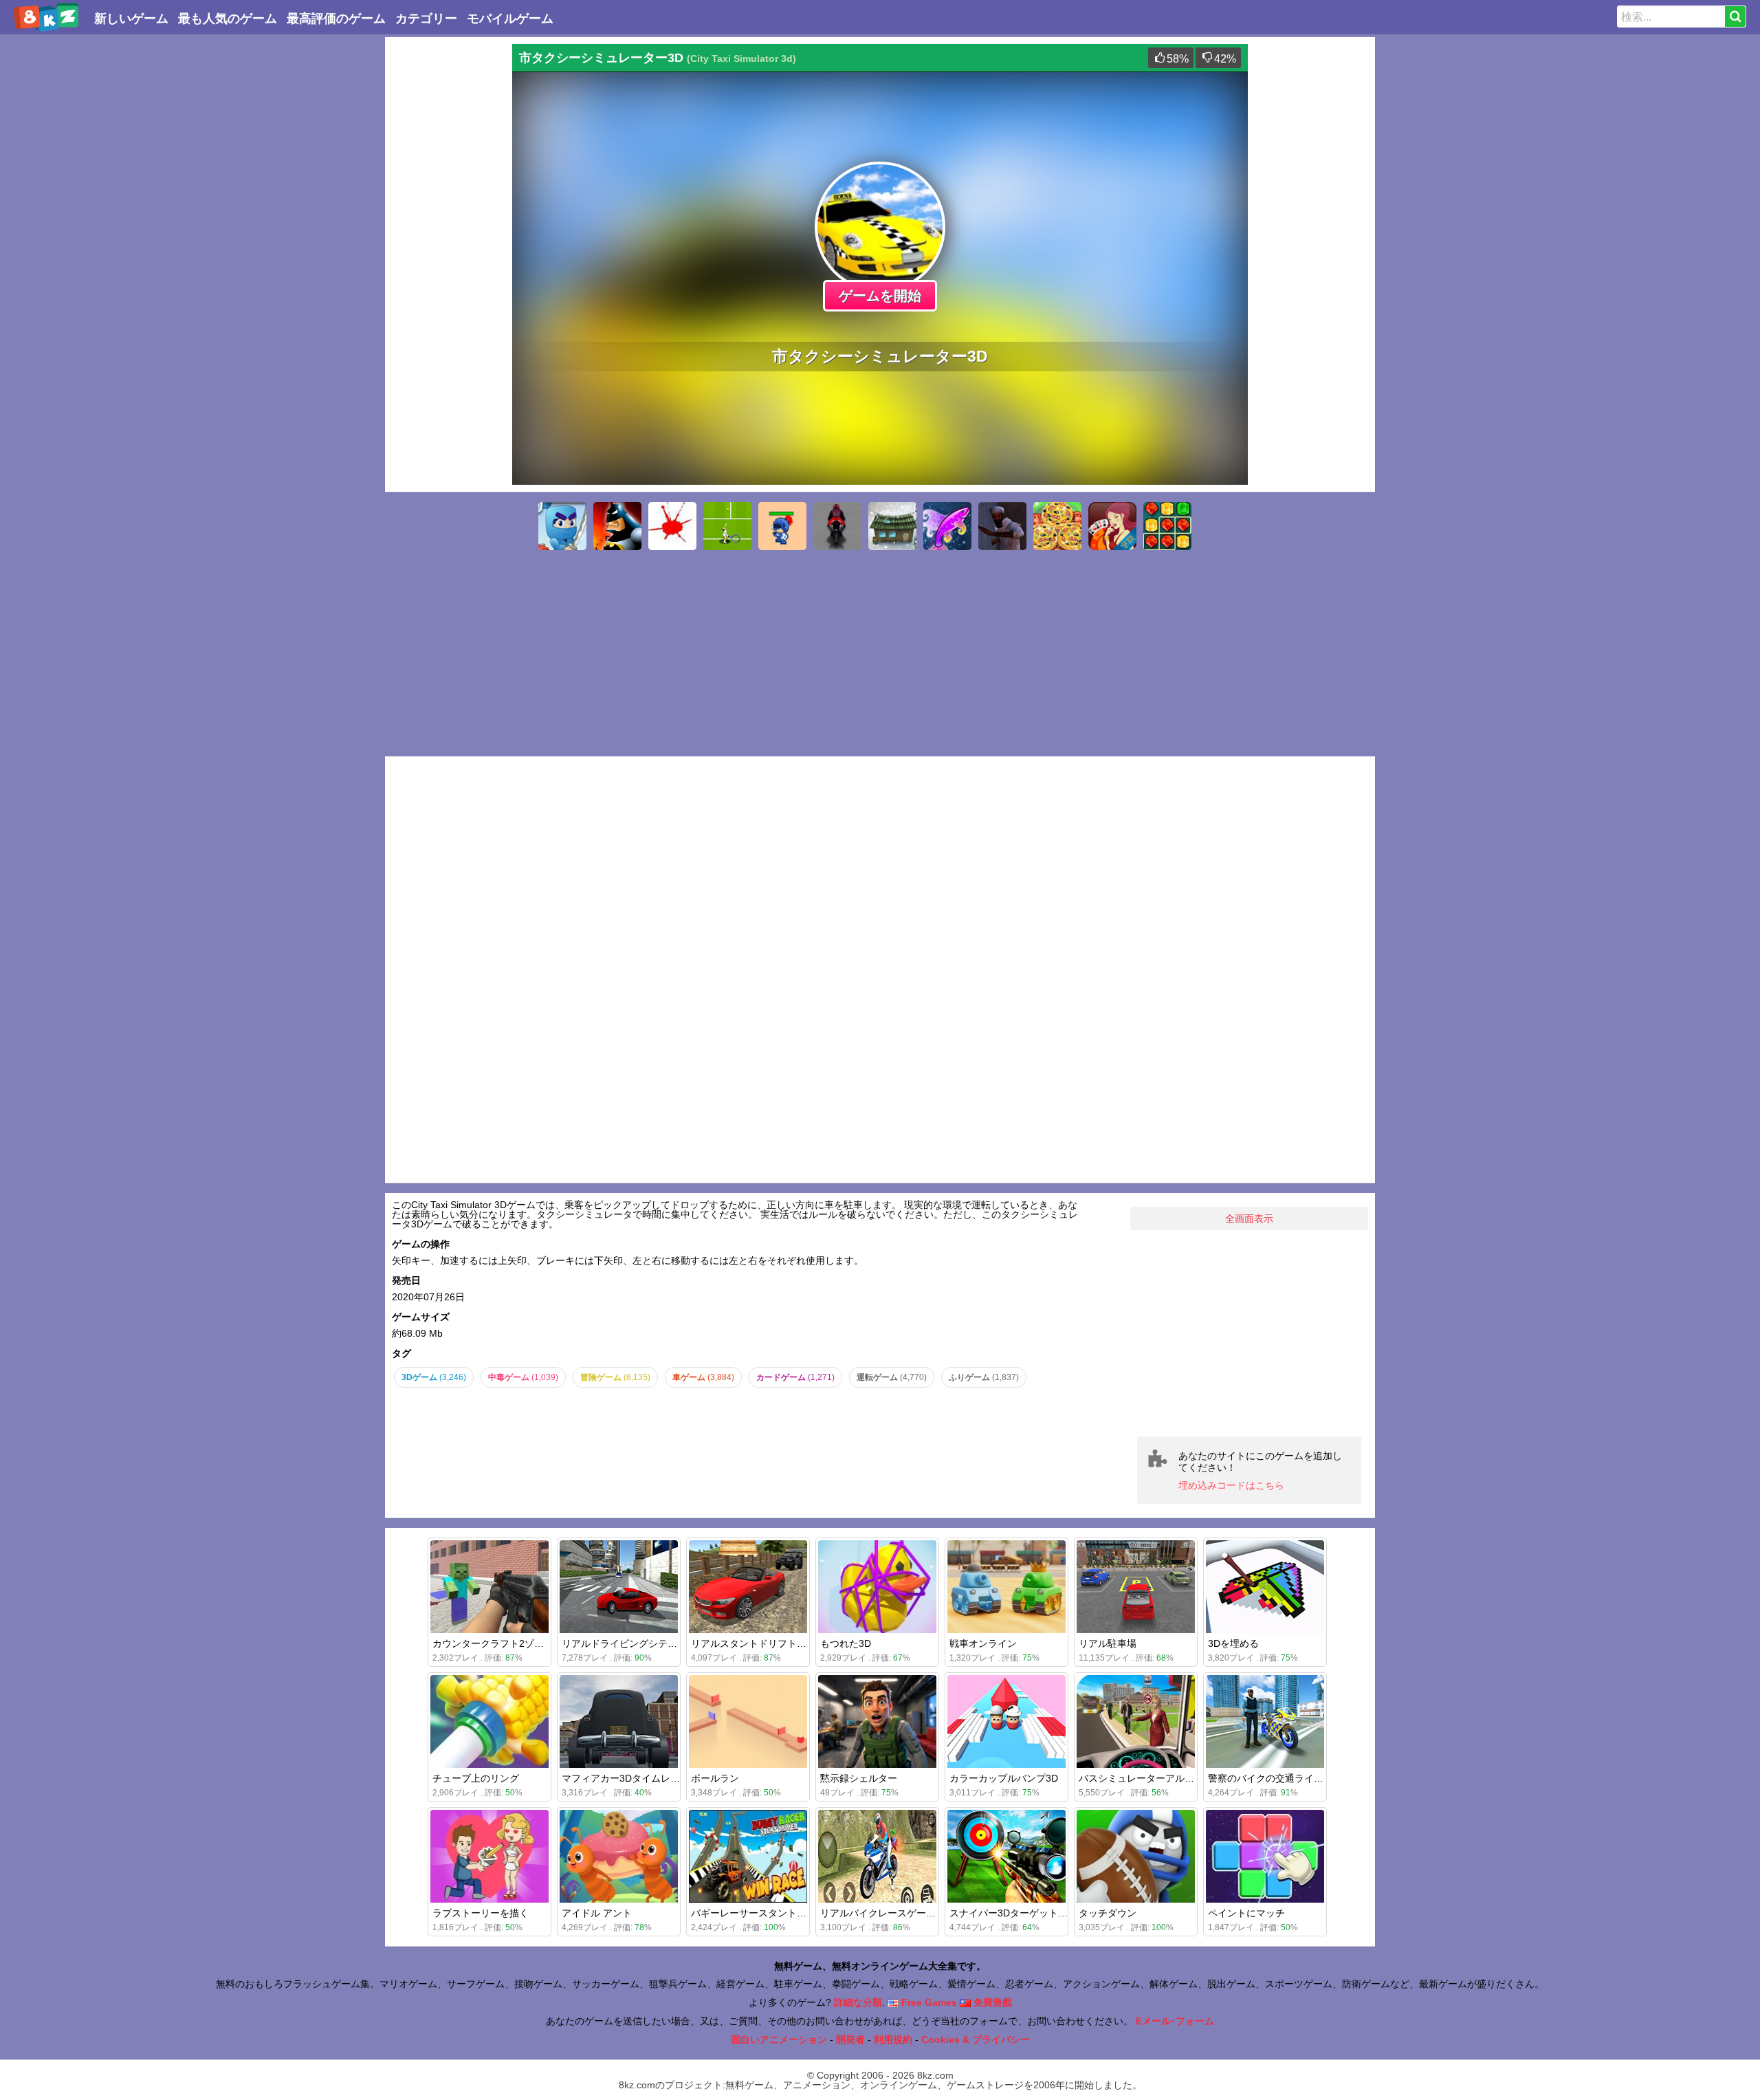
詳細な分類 (858, 2002)
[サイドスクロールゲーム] (562, 526)
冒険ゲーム (615, 1377)
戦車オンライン (983, 1643)
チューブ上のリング (476, 1778)
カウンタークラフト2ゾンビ (493, 1643)
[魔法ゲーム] (947, 526)
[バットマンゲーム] (617, 526)
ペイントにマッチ (1246, 1913)
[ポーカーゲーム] (1112, 526)
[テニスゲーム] (727, 526)
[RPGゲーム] (892, 526)
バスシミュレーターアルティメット (1156, 1778)
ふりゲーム (984, 1377)
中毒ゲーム (523, 1377)
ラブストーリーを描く (481, 1913)
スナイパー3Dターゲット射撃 (1013, 1913)
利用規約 (893, 2039)
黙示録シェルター (859, 1778)
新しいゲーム (131, 19)
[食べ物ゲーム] (1057, 526)
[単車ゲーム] (837, 526)
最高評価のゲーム (336, 19)
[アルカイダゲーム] (1002, 526)
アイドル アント (597, 1913)
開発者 (850, 2039)
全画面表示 (1249, 1218)
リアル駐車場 (1108, 1643)
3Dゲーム (434, 1377)
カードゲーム (795, 1377)
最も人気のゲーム (228, 19)
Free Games (928, 2002)
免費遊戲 (991, 2002)
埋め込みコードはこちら (1231, 1485)
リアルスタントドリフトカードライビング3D (789, 1643)
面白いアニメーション (779, 2039)
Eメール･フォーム (1175, 2021)
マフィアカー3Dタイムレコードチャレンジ (654, 1778)
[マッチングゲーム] (1167, 526)
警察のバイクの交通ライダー (1270, 1778)
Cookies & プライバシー (976, 2039)
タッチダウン (1108, 1913)
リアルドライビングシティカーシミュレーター (663, 1643)
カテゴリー (426, 19)
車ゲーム (703, 1377)
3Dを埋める (1233, 1643)
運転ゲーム (892, 1377)
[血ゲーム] (672, 526)
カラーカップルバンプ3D (1004, 1778)
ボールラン (715, 1778)
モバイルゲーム (510, 19)
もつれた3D (846, 1643)
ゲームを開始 (880, 296)
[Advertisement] (447, 250)
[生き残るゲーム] (782, 526)
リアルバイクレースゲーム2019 (889, 1913)
